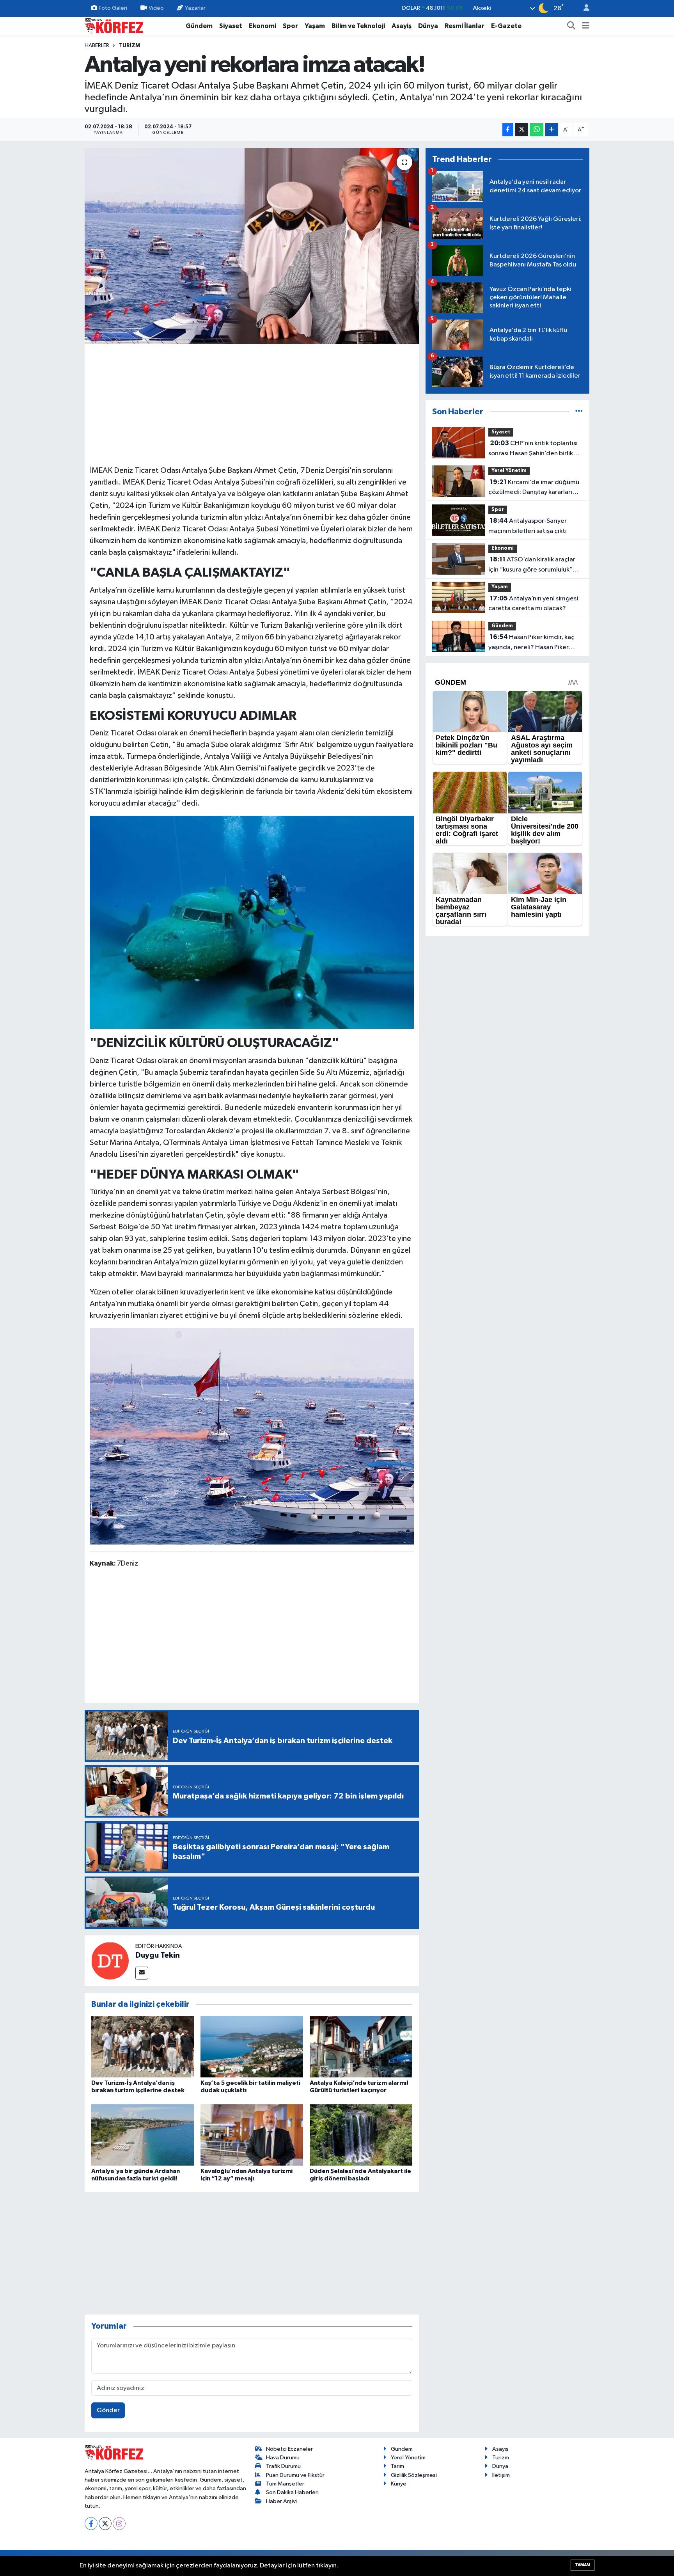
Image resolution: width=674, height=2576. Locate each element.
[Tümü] (579, 412)
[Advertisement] (252, 403)
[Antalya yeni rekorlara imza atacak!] (252, 246)
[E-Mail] (142, 1973)
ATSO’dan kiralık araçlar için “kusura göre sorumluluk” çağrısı (532, 565)
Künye (399, 2484)
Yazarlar (195, 8)
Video (156, 8)
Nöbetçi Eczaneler (289, 2449)
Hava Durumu (283, 2458)
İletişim (501, 2475)
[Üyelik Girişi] (583, 8)
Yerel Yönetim (509, 471)
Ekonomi (263, 26)
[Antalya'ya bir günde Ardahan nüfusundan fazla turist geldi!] (143, 2135)
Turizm (129, 46)
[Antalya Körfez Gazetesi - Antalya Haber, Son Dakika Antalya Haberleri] (114, 26)
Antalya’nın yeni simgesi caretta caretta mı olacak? (533, 604)
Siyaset (231, 26)
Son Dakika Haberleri (292, 2492)
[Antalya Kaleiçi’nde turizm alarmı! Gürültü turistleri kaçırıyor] (361, 2046)
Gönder (108, 2410)
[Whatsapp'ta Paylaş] (537, 130)
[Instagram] (119, 2524)
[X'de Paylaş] (521, 130)
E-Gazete (506, 26)
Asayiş (402, 26)
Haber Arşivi (281, 2501)
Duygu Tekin (158, 1955)
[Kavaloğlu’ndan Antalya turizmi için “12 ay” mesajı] (252, 2135)
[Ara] (571, 26)
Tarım (397, 2466)
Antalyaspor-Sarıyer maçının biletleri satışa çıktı (528, 526)
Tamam (583, 2565)
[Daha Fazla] (552, 130)
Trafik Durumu (283, 2466)
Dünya (428, 26)
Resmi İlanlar (465, 26)
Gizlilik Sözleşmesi (414, 2475)
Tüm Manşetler (285, 2484)
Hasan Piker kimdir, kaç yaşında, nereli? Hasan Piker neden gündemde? (531, 643)
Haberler (97, 46)
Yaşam (315, 26)
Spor (290, 26)
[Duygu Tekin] (110, 1961)
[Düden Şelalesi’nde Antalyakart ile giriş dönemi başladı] (361, 2135)
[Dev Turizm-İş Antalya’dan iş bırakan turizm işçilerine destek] (143, 2046)
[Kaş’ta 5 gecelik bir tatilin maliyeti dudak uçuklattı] (252, 2046)
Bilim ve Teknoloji (358, 26)
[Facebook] (91, 2524)
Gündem (199, 26)
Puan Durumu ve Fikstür (295, 2475)
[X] (105, 2524)
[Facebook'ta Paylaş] (508, 130)
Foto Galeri (113, 8)
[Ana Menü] (586, 26)
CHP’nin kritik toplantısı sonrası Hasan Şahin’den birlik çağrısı (533, 449)
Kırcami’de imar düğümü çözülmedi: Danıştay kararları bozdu (534, 488)
